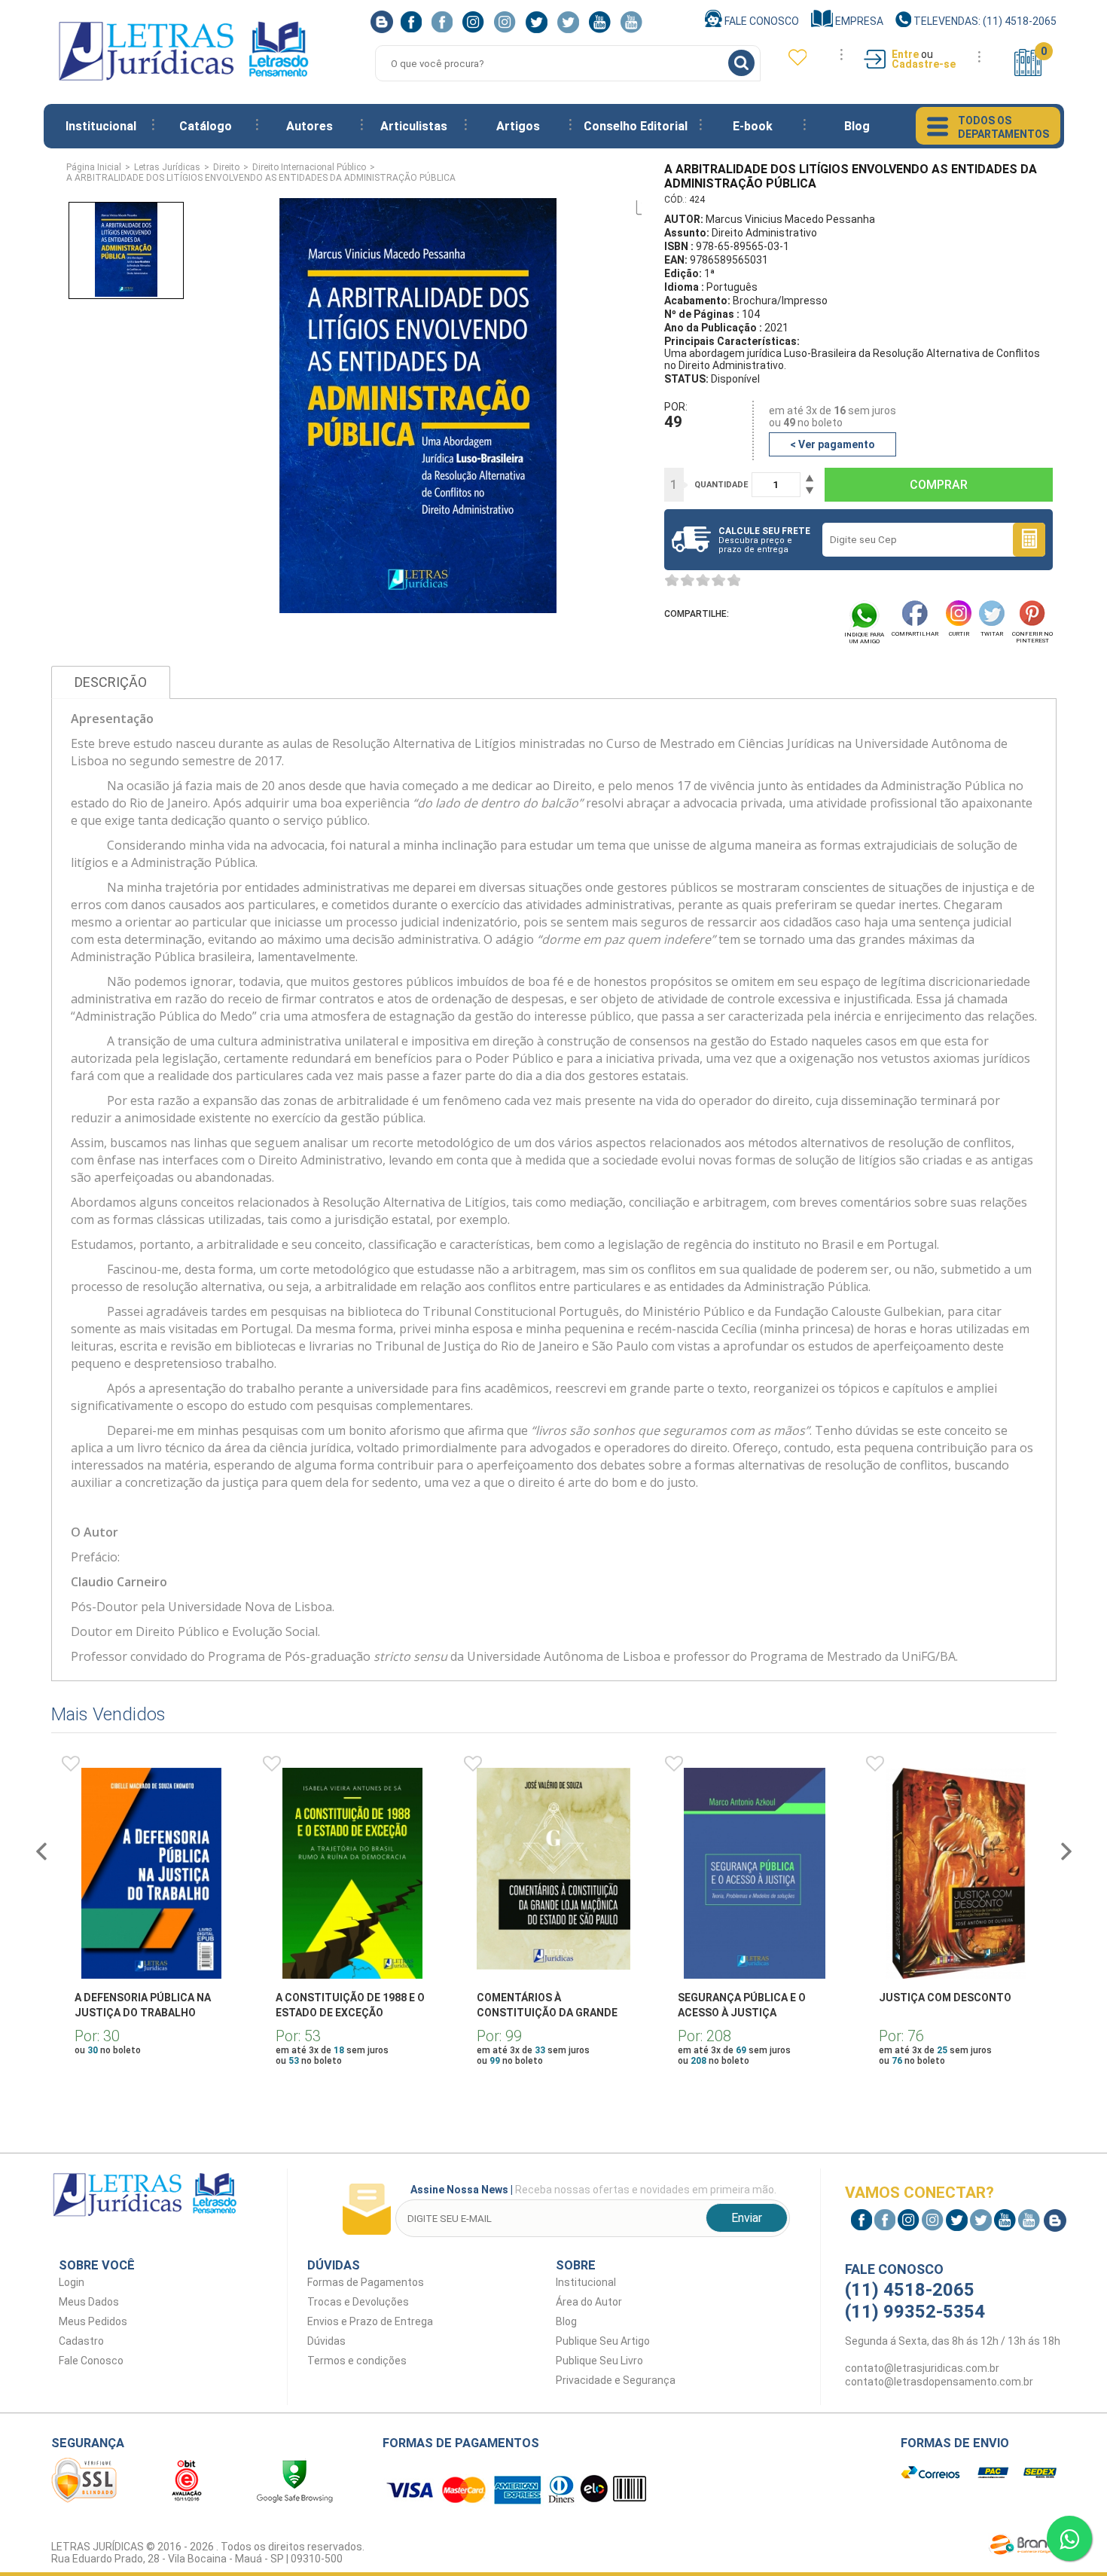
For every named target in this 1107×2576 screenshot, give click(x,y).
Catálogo (206, 126)
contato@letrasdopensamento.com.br (939, 2382)
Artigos (518, 126)
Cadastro (81, 2341)
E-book (753, 126)
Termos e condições (357, 2361)
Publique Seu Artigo (603, 2341)
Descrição (111, 682)
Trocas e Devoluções (358, 2302)
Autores (310, 126)
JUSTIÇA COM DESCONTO (945, 1998)
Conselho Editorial (636, 126)
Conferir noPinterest (1032, 637)
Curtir (959, 634)
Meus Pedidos (93, 2321)
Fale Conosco (761, 21)
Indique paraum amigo (864, 638)
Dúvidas (326, 2341)
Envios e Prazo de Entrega (370, 2321)
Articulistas (414, 126)
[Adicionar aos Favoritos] (71, 1764)
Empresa (858, 21)
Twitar (992, 634)
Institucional (101, 126)
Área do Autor (589, 2302)
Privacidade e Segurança (616, 2380)
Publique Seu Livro (599, 2361)
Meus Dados (89, 2302)
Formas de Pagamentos (366, 2282)
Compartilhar (915, 634)
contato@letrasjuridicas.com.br (922, 2368)
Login (72, 2282)
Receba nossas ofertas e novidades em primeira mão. (593, 2190)
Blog (857, 126)
